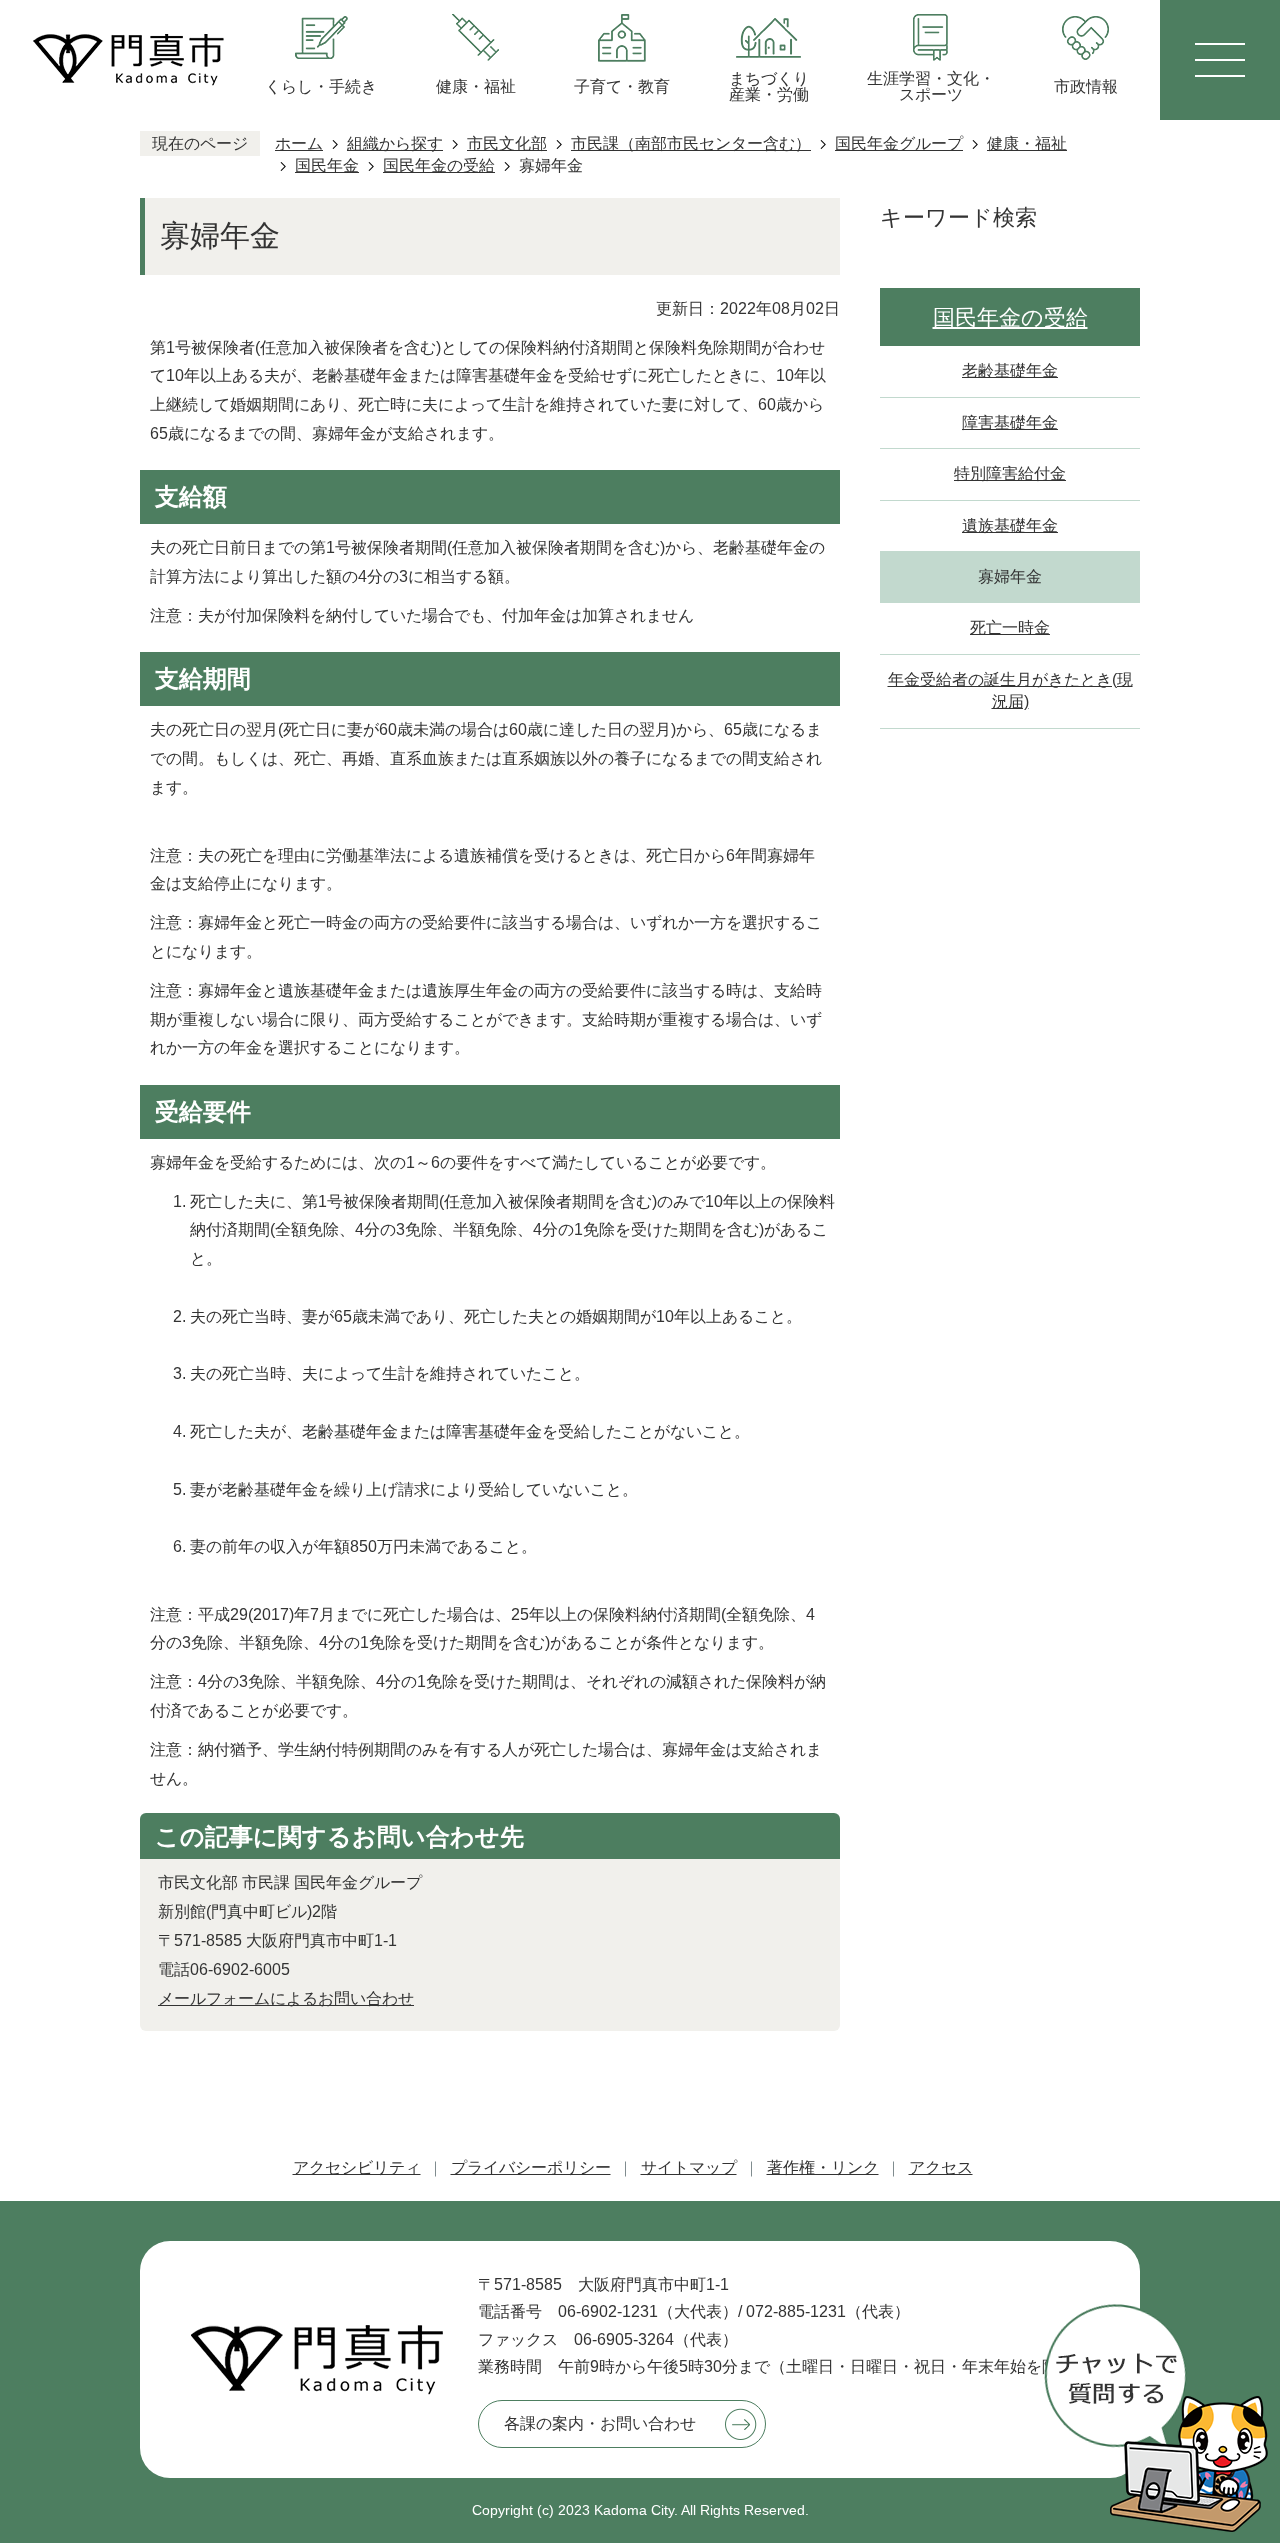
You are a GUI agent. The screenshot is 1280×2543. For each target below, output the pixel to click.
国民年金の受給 (439, 165)
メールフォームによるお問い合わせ (286, 1998)
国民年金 (327, 165)
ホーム (299, 143)
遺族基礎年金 (1010, 525)
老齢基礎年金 (1010, 370)
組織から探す (395, 143)
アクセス (941, 2167)
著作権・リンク (823, 2167)
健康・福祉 (1027, 143)
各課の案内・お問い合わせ (600, 2423)
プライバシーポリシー (531, 2167)
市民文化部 (507, 143)
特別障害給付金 (1010, 473)
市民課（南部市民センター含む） (691, 143)
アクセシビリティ (357, 2167)
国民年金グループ (899, 143)
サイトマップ (689, 2167)
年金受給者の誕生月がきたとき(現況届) (1010, 690)
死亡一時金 (1010, 627)
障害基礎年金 (1010, 422)
